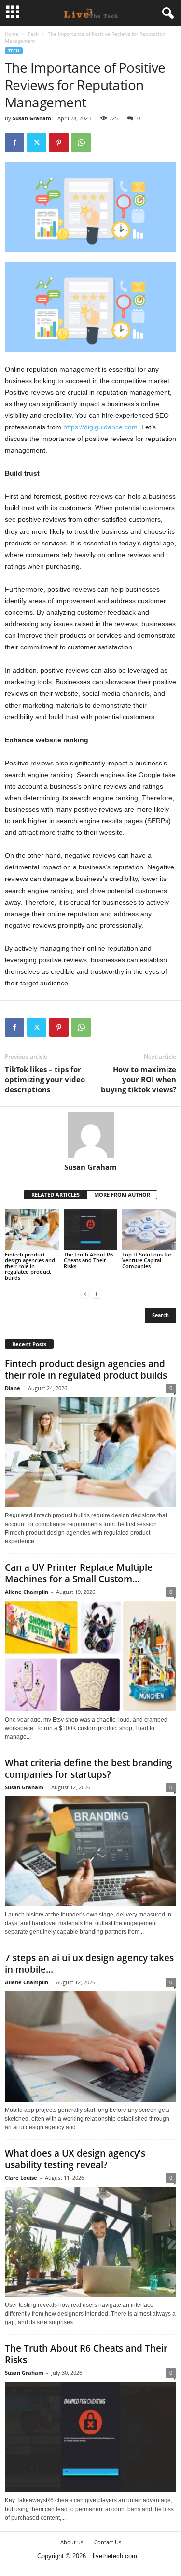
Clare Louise (21, 2178)
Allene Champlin (27, 1592)
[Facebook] (14, 142)
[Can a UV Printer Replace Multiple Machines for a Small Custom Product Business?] (90, 1656)
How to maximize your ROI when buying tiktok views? (139, 1079)
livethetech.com (115, 2556)
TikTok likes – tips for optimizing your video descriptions (45, 1079)
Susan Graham (32, 118)
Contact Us (108, 2542)
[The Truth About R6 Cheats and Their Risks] (91, 1229)
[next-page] (97, 1294)
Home (12, 34)
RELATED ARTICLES (56, 1195)
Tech (33, 34)
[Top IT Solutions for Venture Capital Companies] (149, 1229)
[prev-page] (85, 1294)
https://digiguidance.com (100, 427)
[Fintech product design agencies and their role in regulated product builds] (32, 1229)
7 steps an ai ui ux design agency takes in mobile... (89, 1964)
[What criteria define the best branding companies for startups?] (90, 1851)
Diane (13, 1388)
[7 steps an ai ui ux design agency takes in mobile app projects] (90, 2046)
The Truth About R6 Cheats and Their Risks (88, 1260)
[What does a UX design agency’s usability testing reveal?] (90, 2242)
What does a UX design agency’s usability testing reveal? (75, 2159)
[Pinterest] (59, 142)
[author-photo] (90, 1135)
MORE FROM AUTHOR (122, 1195)
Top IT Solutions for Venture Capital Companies (147, 1260)
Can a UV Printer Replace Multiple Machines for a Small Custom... (79, 1573)
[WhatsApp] (81, 142)
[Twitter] (37, 142)
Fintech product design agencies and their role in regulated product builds (30, 1266)
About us (72, 2542)
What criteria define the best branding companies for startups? (89, 1769)
